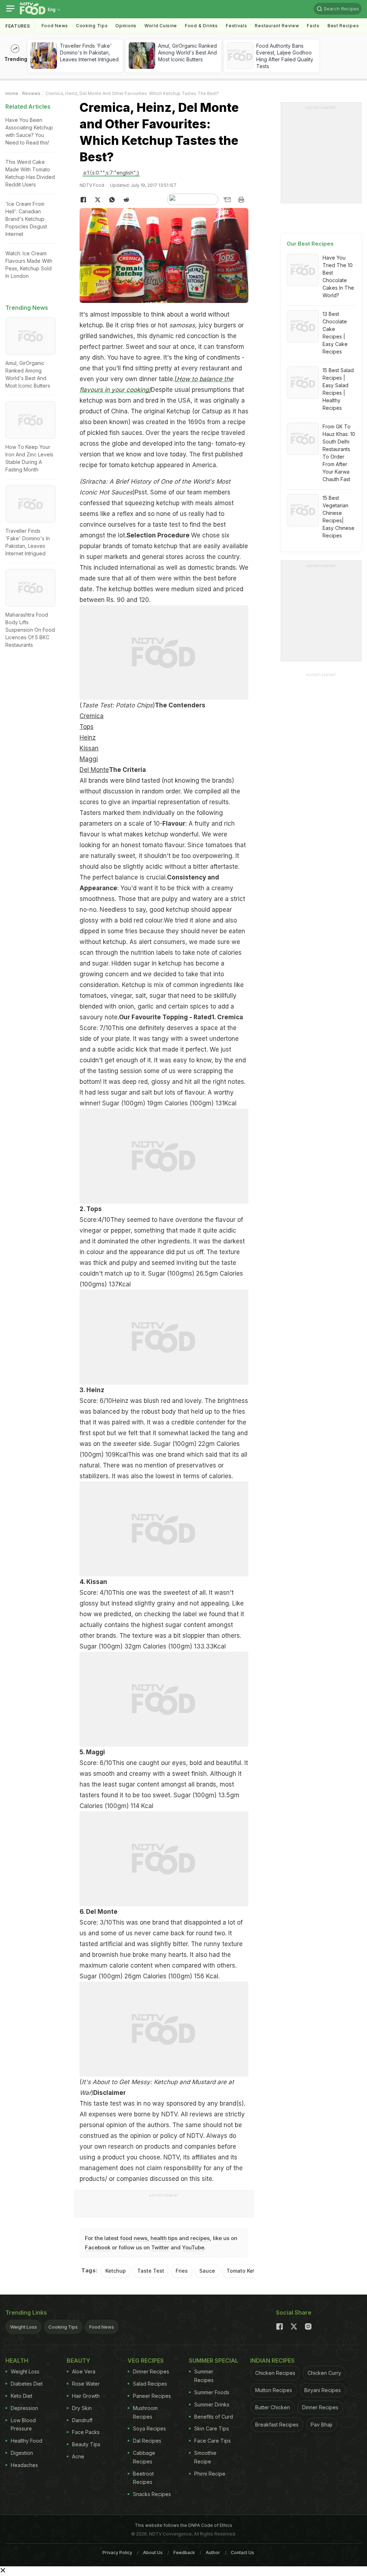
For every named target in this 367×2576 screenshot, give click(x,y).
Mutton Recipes (274, 2390)
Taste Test (151, 2271)
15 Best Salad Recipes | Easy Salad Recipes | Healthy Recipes (338, 389)
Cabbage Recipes (144, 2457)
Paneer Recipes (152, 2396)
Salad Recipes (150, 2384)
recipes (200, 2238)
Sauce (207, 2271)
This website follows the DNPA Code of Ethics (183, 2525)
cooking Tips (92, 26)
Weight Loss (23, 2327)
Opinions (126, 26)
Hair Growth (86, 2396)
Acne (78, 2456)
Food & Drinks (201, 26)
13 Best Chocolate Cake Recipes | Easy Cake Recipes (335, 333)
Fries (182, 2271)
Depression (24, 2408)
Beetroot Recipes (143, 2478)
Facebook (98, 2247)
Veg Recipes (146, 2361)
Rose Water (86, 2384)
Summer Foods (212, 2392)
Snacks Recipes (152, 2494)
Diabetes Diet (27, 2384)
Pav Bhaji (321, 2425)
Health (17, 2361)
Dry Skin (82, 2408)
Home (12, 93)
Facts (313, 26)
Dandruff (82, 2420)
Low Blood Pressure (23, 2425)
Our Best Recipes (310, 244)
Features (18, 26)
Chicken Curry (324, 2373)
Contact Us (242, 2553)
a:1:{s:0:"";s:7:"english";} (111, 173)
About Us (153, 2553)
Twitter (160, 2247)
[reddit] (126, 200)
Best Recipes (343, 26)
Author (213, 2553)
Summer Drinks (212, 2404)
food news (134, 2238)
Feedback (184, 2553)
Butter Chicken (273, 2407)
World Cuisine (161, 26)
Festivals (236, 26)
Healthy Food (27, 2441)
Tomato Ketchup (247, 2271)
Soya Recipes (149, 2428)
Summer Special (214, 2361)
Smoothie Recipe (205, 2457)
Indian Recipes (272, 2361)
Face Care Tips (213, 2441)
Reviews (31, 93)
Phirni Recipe (210, 2474)
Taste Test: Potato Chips (117, 705)
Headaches (24, 2465)
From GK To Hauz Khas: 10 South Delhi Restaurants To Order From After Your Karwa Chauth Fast (339, 453)
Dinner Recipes (151, 2371)
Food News (55, 26)
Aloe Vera (84, 2371)
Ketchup (116, 2271)
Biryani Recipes (323, 2390)
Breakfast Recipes (277, 2425)
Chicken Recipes (275, 2373)
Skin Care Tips (212, 2428)
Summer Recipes (204, 2376)
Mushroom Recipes (145, 2412)
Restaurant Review (277, 26)
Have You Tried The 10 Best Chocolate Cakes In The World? (338, 276)
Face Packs (86, 2432)
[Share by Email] (227, 200)
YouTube (193, 2247)
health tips (164, 2238)
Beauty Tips (86, 2444)
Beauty (78, 2361)
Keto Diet (22, 2396)
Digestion (22, 2453)
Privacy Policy (117, 2553)
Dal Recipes (147, 2441)
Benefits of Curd (214, 2417)
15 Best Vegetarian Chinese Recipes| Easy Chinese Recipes (339, 517)
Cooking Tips (63, 2327)
